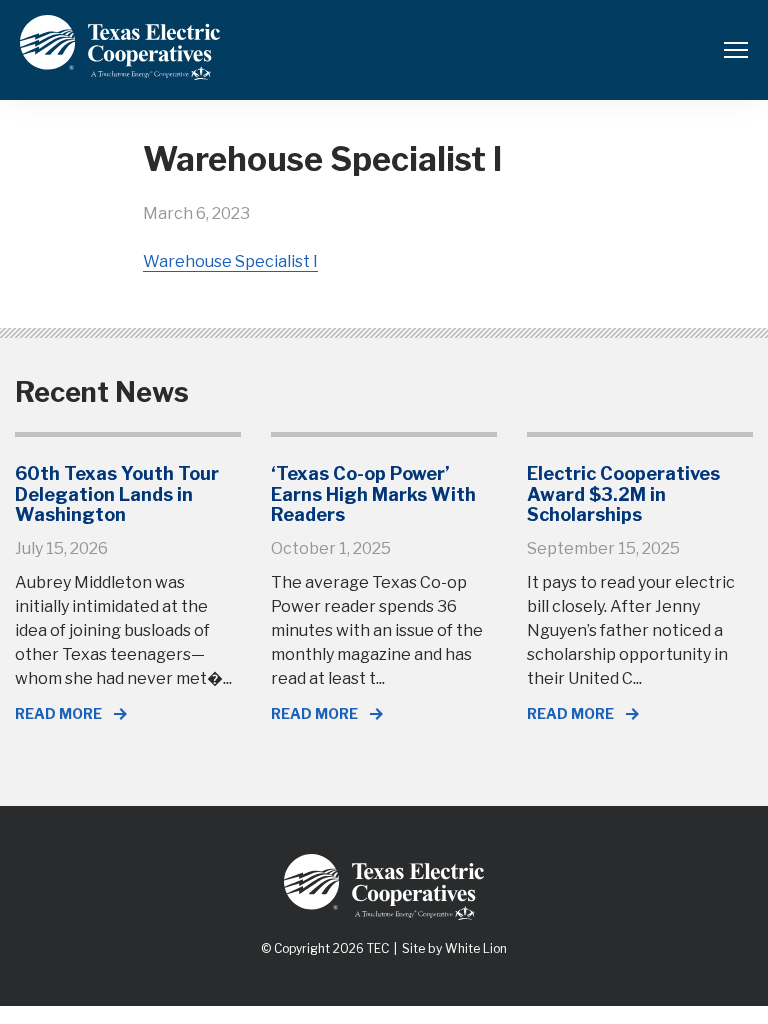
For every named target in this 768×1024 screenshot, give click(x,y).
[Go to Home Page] (120, 65)
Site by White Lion (454, 948)
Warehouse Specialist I (230, 261)
